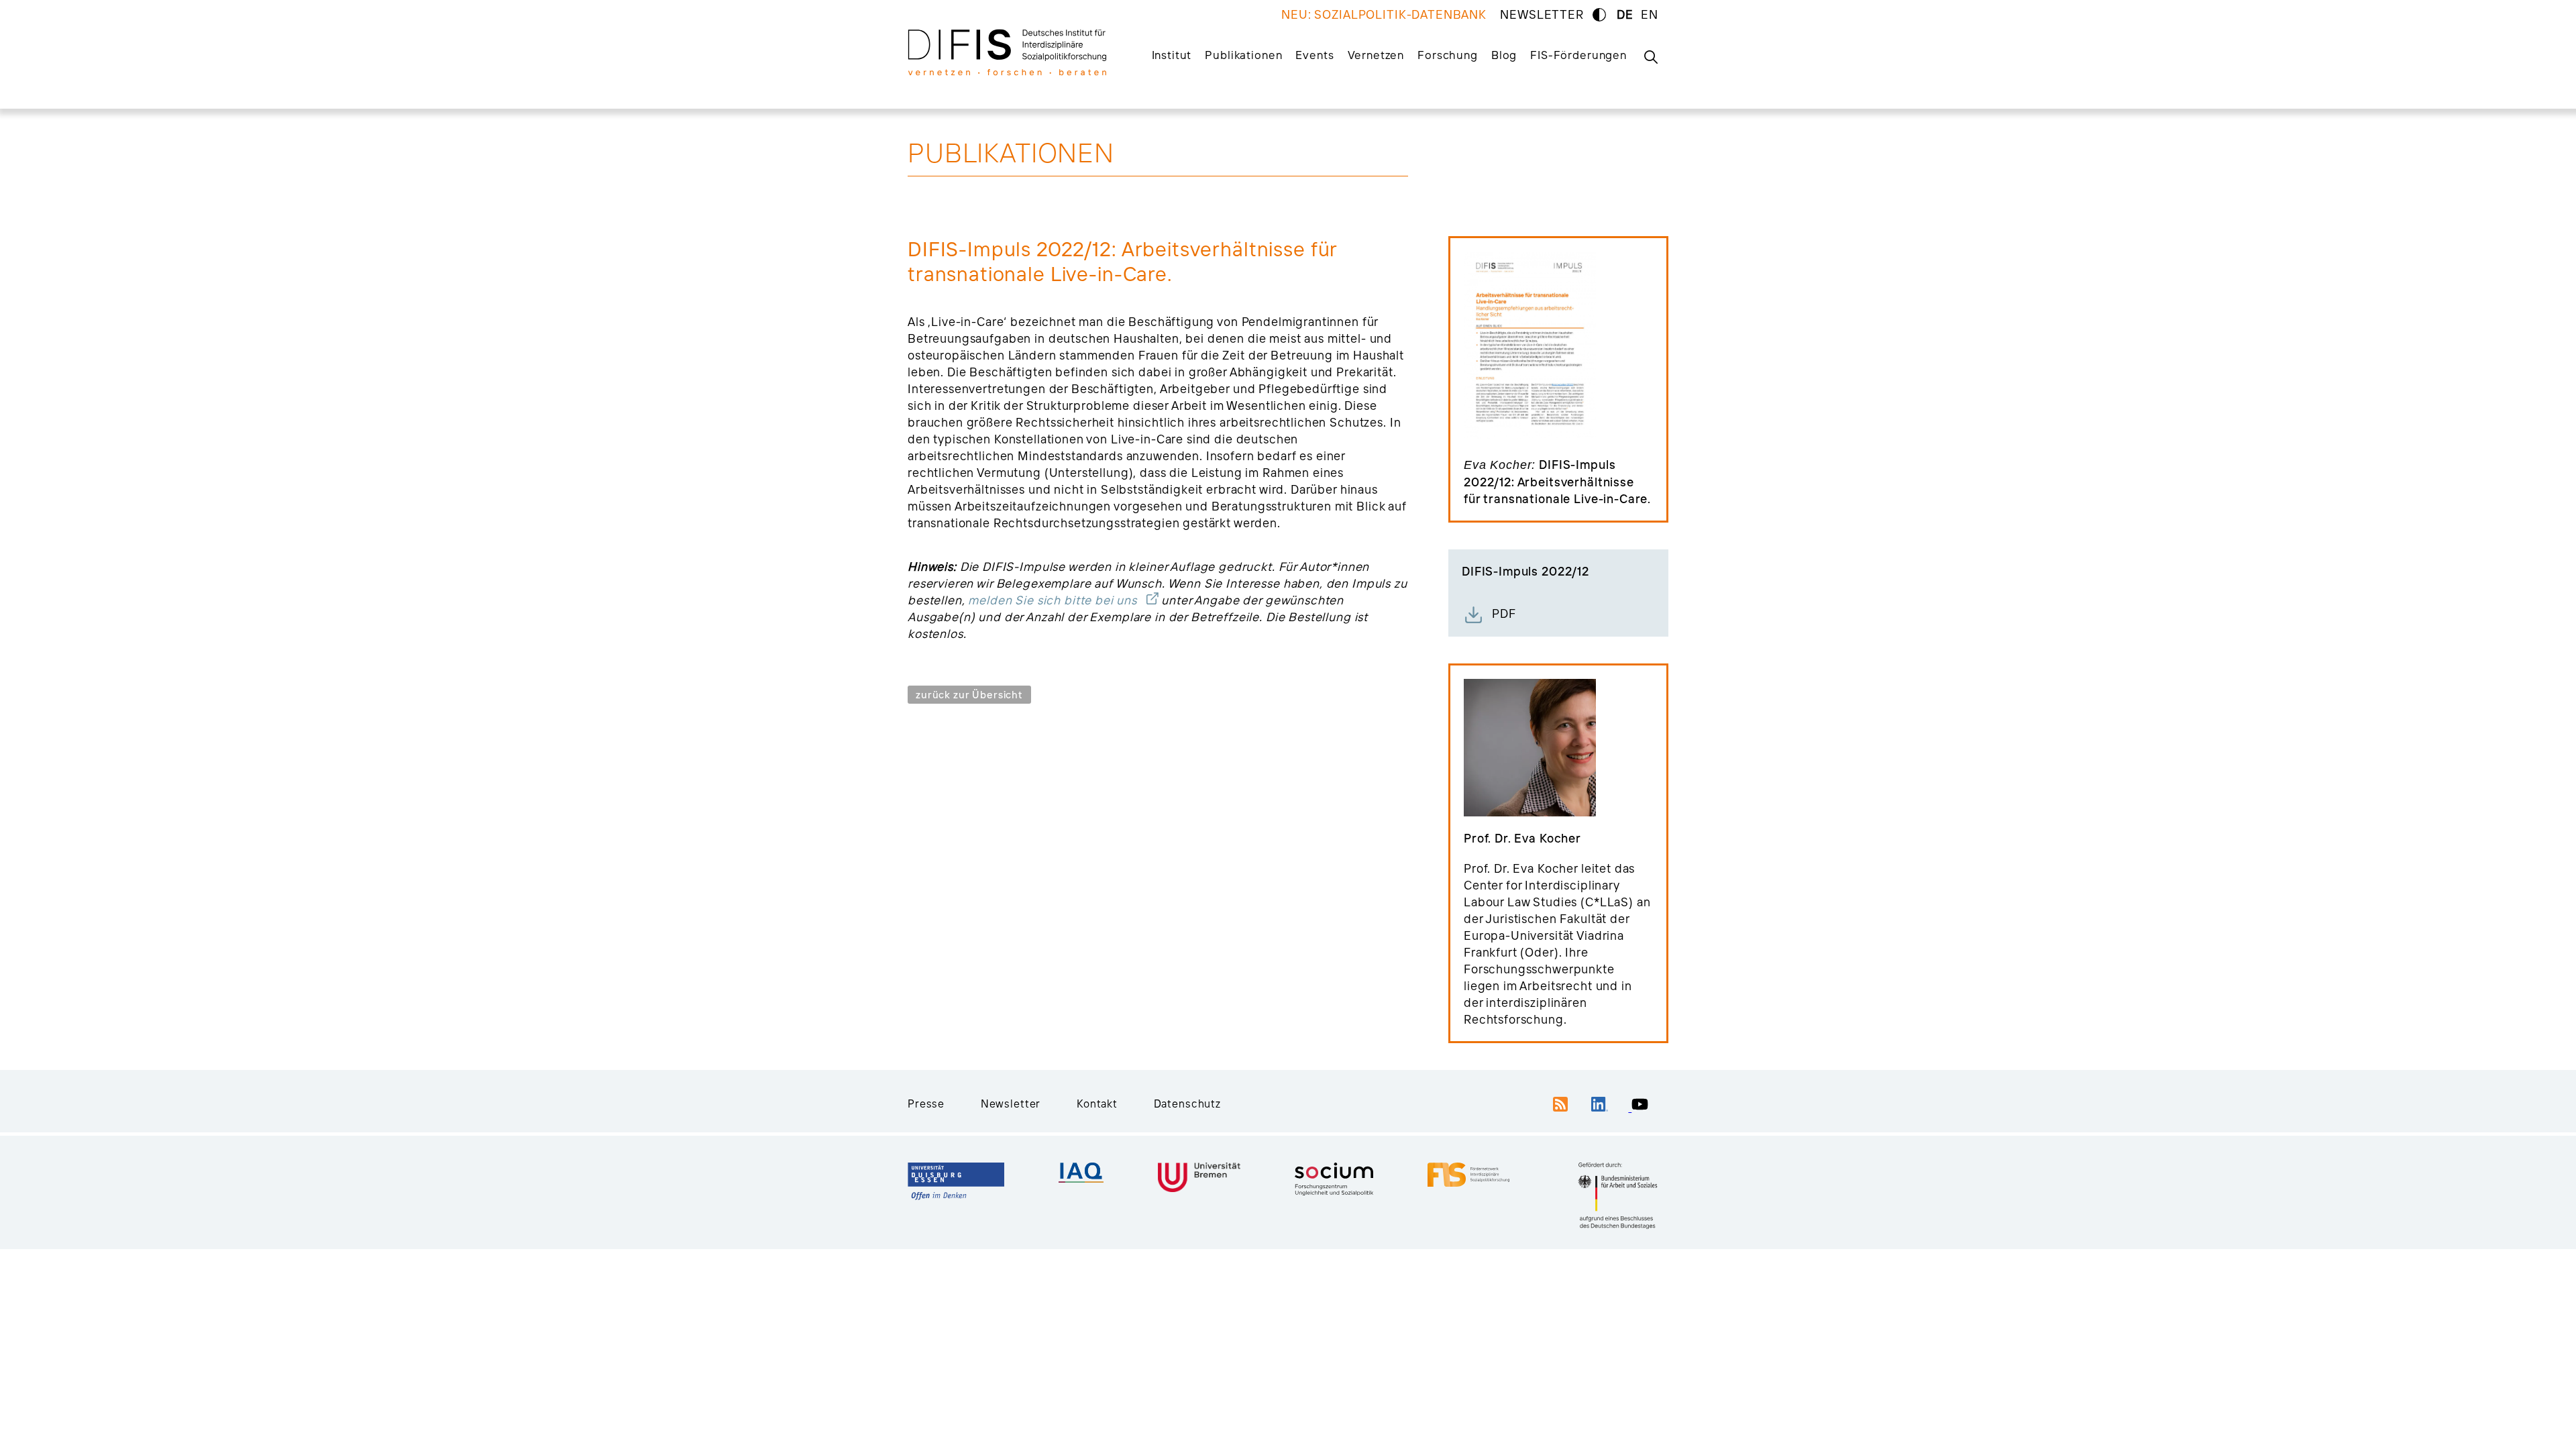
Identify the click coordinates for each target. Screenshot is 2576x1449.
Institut (1172, 55)
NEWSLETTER (1542, 14)
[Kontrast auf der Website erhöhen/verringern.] (1599, 15)
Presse (926, 1104)
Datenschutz (1187, 1104)
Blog (1504, 55)
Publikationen (1243, 55)
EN (1650, 14)
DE (1625, 14)
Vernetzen (1376, 55)
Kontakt (1097, 1104)
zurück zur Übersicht (969, 695)
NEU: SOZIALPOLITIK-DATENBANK (1384, 14)
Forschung (1448, 55)
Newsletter (1011, 1104)
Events (1314, 55)
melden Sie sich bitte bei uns (1053, 600)
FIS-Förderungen (1578, 55)
